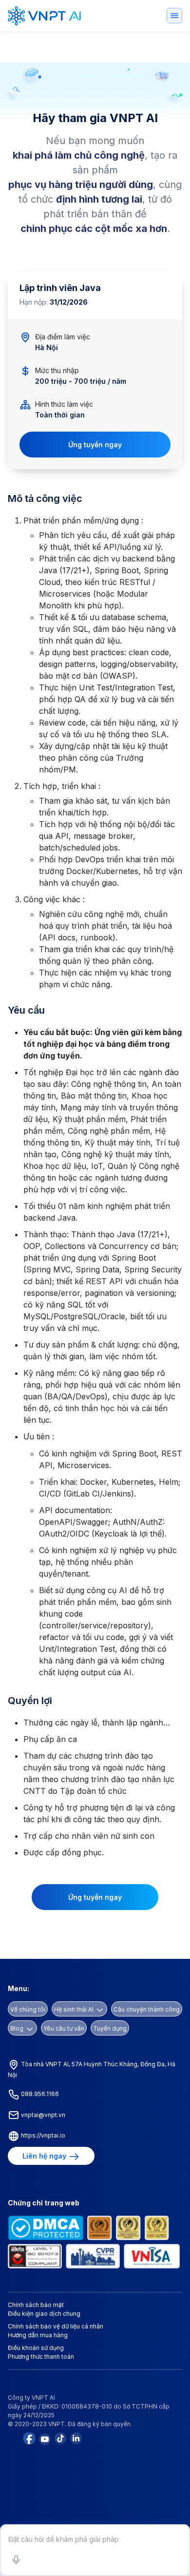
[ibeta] (35, 2256)
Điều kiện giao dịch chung (44, 2314)
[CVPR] (93, 2256)
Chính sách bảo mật (36, 2305)
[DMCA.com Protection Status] (46, 2227)
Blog (18, 2028)
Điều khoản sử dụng (36, 2348)
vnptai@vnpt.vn (42, 2115)
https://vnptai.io (42, 2135)
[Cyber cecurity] (100, 2227)
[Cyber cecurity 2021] (128, 2227)
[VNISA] (152, 2256)
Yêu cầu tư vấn (64, 2028)
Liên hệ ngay (45, 2156)
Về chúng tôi (28, 2009)
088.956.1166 (39, 2094)
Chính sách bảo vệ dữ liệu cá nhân (56, 2326)
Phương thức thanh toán (41, 2357)
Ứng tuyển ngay (95, 445)
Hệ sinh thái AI (75, 2009)
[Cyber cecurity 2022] (157, 2227)
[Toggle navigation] (174, 16)
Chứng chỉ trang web (44, 2203)
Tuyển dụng (110, 2028)
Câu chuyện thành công (147, 2009)
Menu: (19, 1988)
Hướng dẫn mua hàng (38, 2335)
